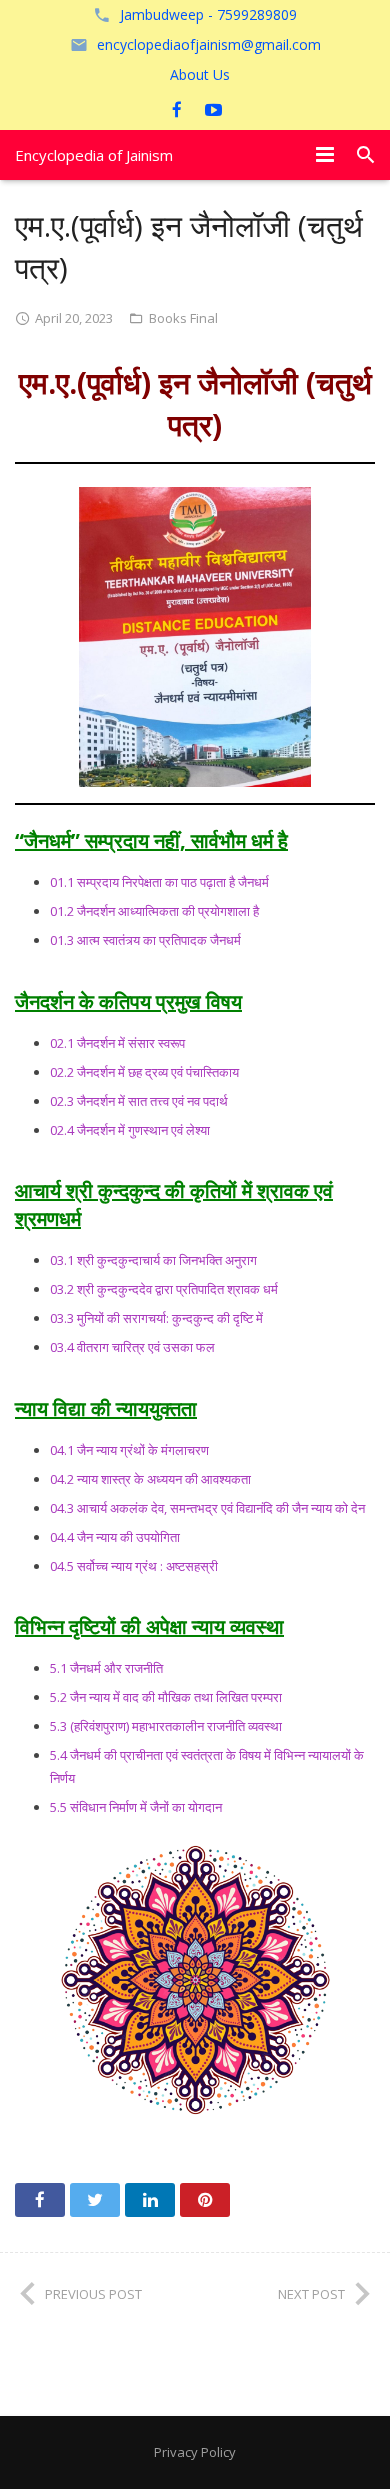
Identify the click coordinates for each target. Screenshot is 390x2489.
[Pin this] (205, 2200)
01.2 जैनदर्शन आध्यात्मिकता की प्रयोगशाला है (154, 911)
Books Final (183, 318)
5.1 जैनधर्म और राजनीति (106, 1668)
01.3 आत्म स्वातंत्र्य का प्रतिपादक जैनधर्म (145, 940)
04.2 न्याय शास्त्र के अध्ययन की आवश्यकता (150, 1479)
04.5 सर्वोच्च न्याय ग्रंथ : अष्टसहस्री (134, 1566)
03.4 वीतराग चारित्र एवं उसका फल (132, 1347)
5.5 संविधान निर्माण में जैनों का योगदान (136, 1807)
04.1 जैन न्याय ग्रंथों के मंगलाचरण (129, 1450)
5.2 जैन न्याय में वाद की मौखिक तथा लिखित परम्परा (166, 1697)
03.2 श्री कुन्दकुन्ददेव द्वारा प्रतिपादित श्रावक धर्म (164, 1289)
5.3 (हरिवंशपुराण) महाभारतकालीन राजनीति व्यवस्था (166, 1726)
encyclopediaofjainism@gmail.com (209, 44)
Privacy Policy (195, 2452)
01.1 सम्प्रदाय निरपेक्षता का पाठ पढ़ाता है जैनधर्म (159, 882)
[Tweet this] (95, 2200)
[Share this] (40, 2200)
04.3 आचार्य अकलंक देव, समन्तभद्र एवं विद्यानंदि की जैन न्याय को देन (207, 1508)
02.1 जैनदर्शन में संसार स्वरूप (117, 1043)
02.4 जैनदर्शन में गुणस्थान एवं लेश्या (130, 1130)
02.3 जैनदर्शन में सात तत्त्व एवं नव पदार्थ (139, 1101)
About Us (200, 74)
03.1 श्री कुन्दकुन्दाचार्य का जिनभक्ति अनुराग (153, 1260)
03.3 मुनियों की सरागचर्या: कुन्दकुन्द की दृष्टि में (156, 1318)
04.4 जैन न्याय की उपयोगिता (115, 1537)
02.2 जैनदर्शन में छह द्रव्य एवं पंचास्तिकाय (144, 1072)
